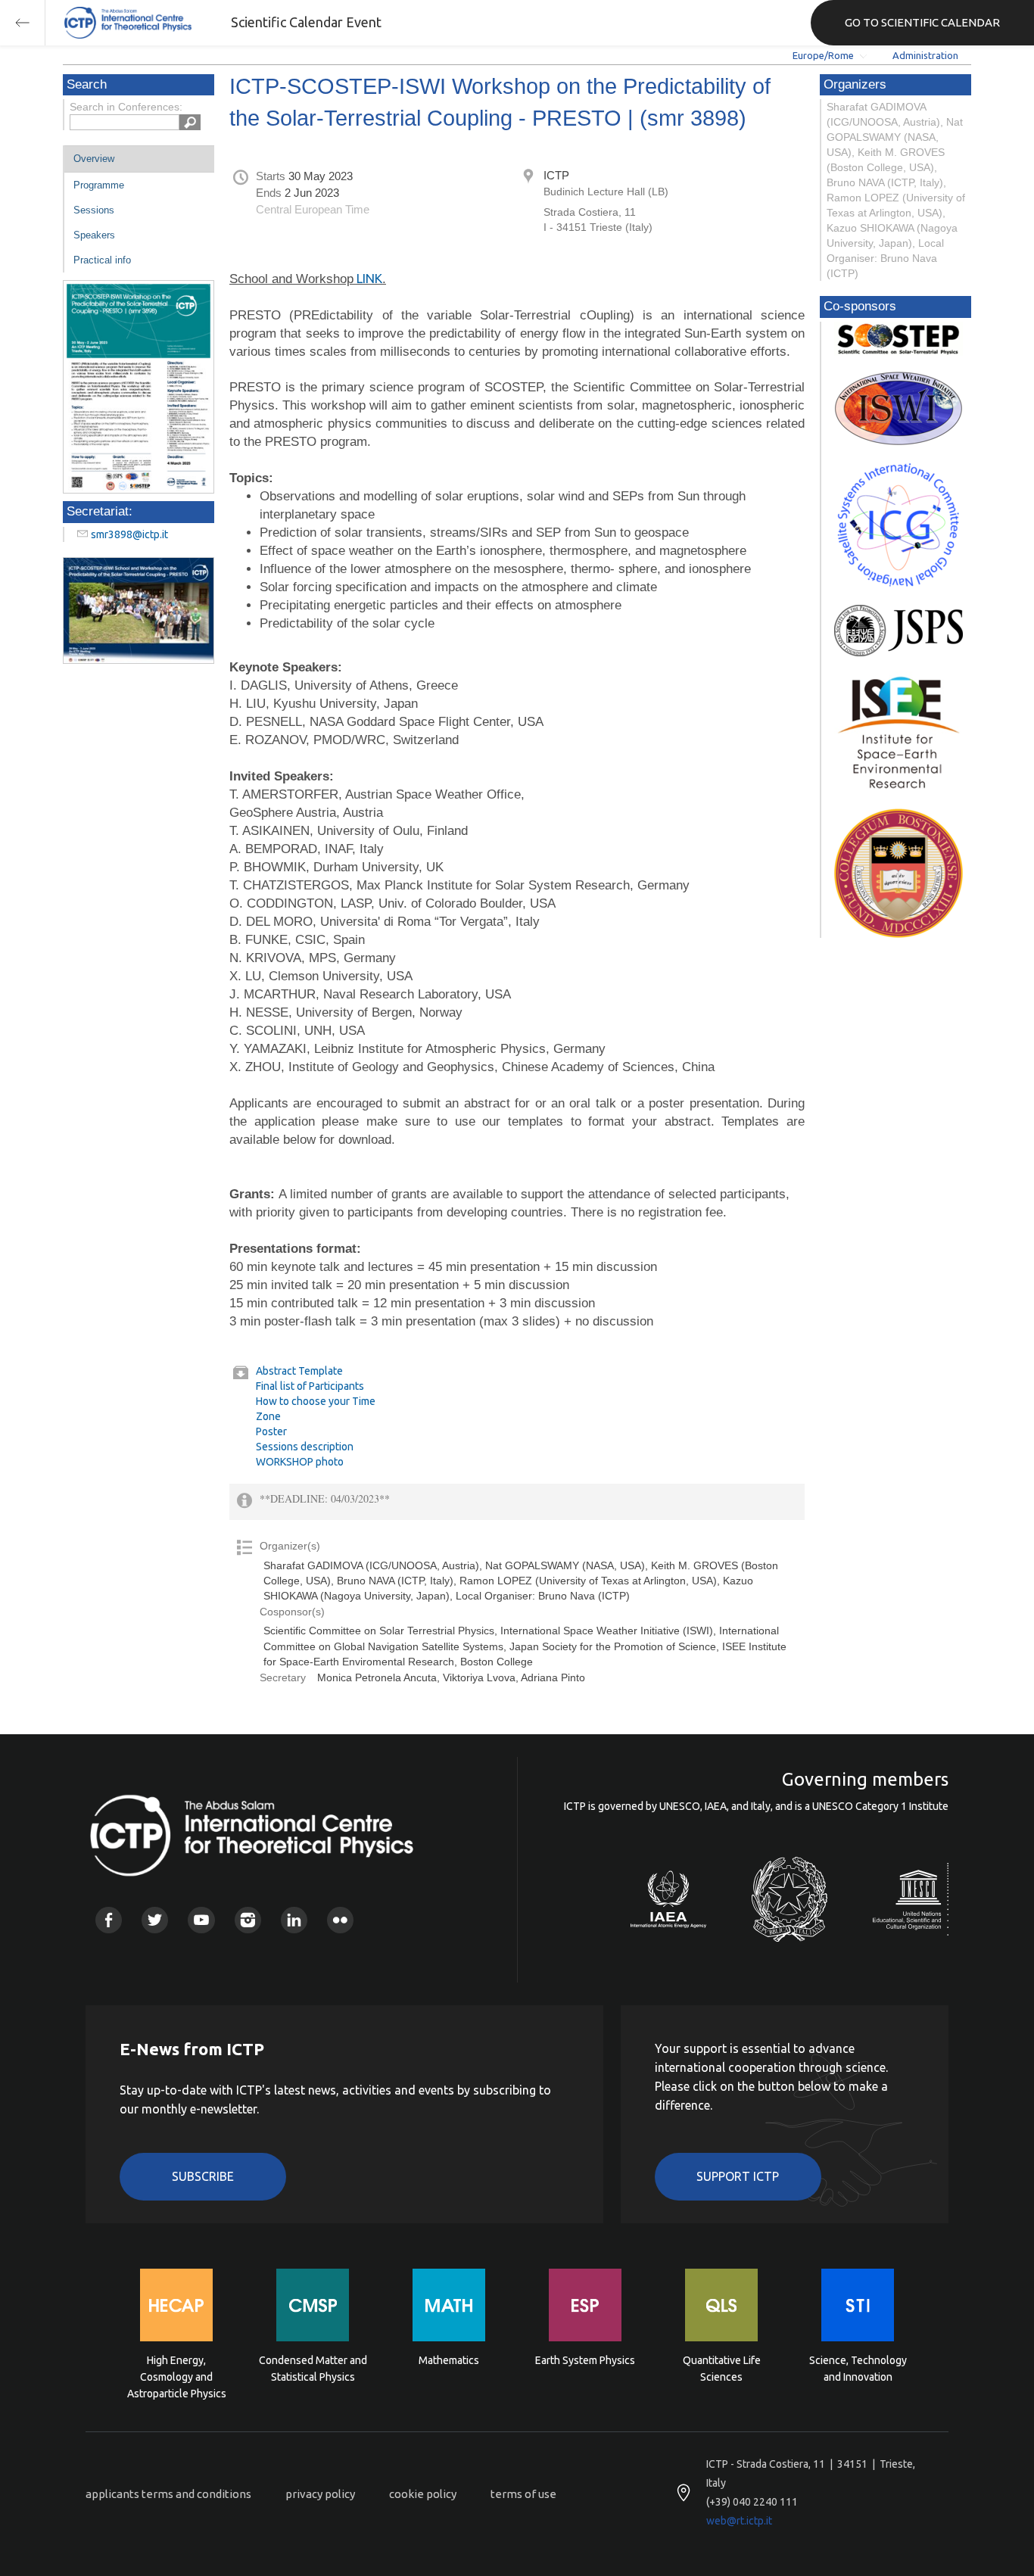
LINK (368, 278)
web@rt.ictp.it (739, 2521)
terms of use (523, 2494)
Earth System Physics (585, 2360)
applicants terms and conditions (168, 2494)
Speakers (94, 235)
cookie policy (423, 2494)
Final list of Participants (310, 1386)
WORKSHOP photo (300, 1462)
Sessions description (305, 1447)
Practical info (102, 260)
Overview (94, 159)
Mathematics (449, 2360)
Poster (271, 1431)
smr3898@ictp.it (129, 534)
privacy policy (320, 2494)
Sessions (94, 210)
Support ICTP (738, 2176)
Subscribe (203, 2176)
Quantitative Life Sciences (722, 2369)
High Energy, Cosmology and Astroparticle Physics (177, 2376)
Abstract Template (299, 1371)
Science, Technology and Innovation (858, 2369)
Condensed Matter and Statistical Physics (313, 2369)
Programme (99, 185)
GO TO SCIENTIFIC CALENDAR (922, 22)
